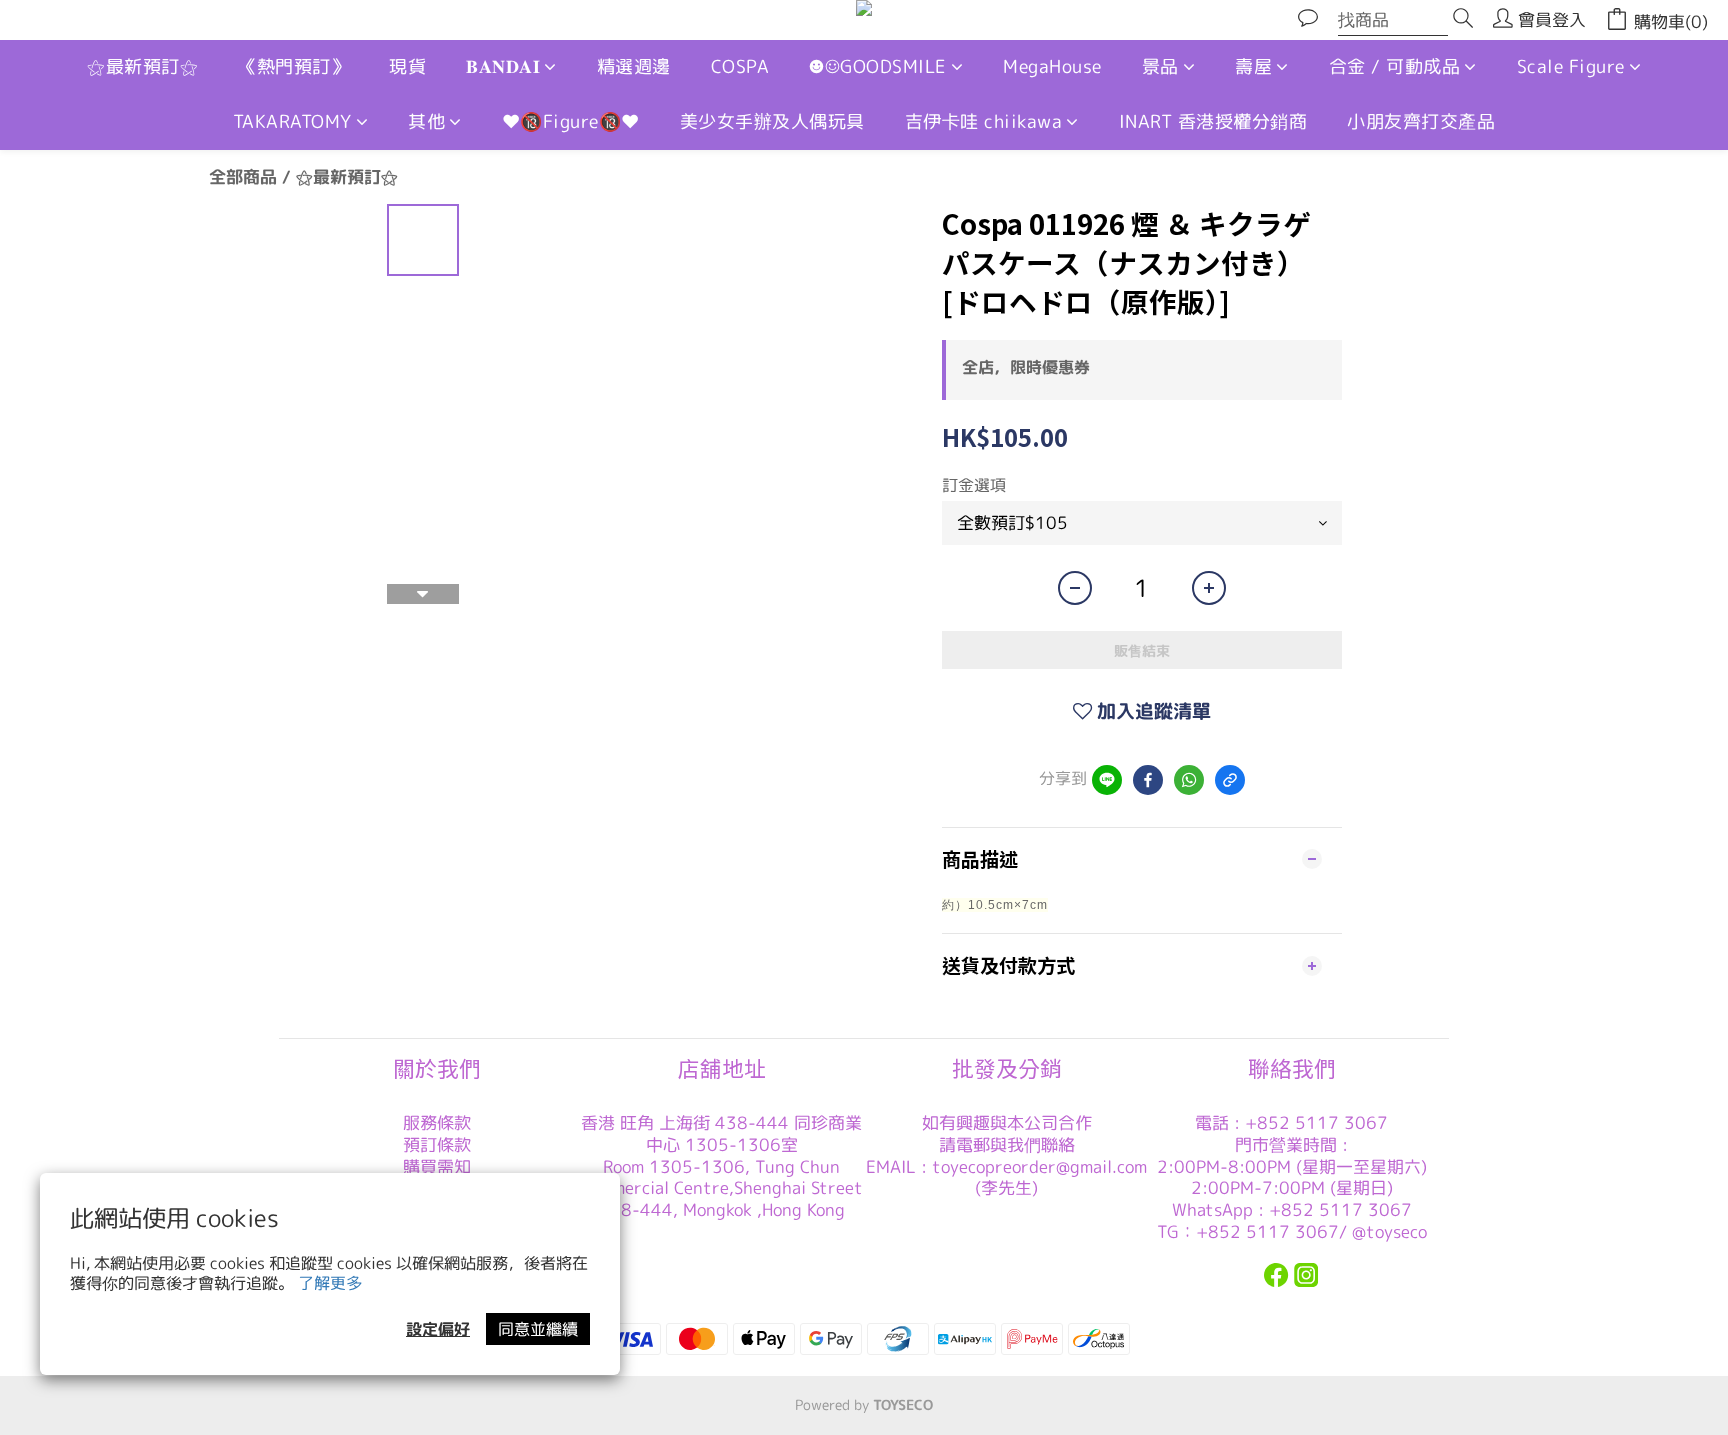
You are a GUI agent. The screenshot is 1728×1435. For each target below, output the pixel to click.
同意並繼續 (538, 1329)
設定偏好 (438, 1329)
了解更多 (330, 1283)
